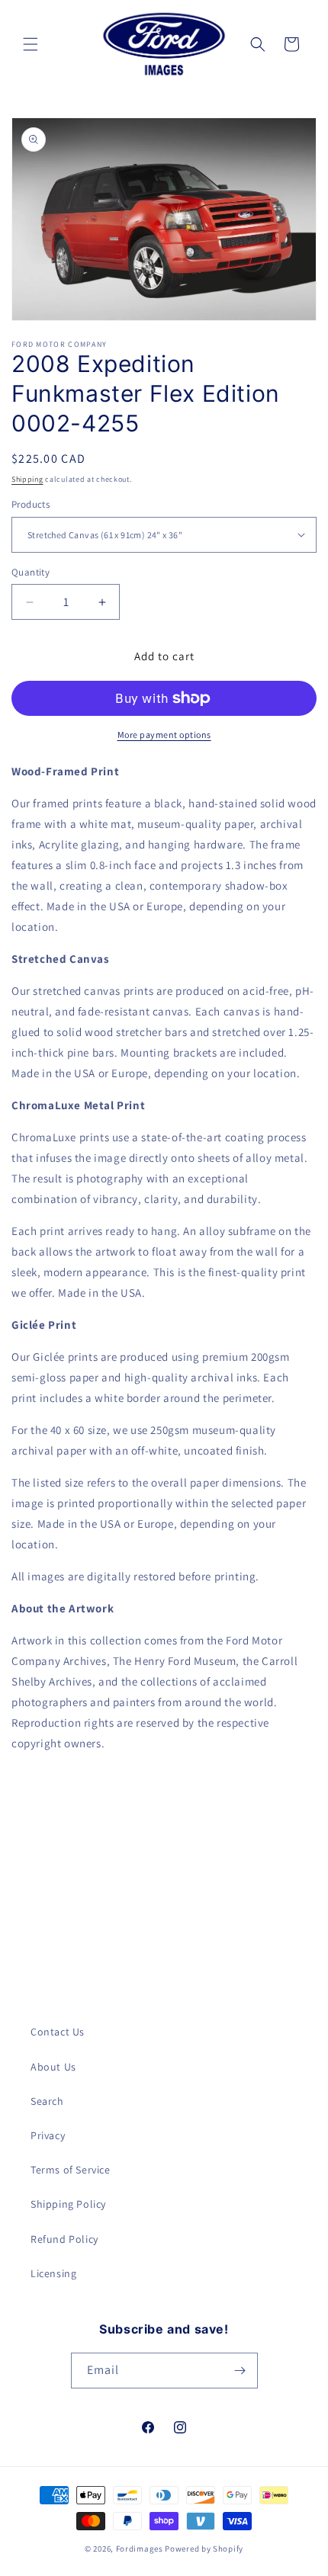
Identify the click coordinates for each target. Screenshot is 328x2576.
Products (31, 504)
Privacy (48, 2135)
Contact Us (58, 2032)
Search (47, 2101)
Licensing (53, 2273)
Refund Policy (64, 2239)
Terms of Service (71, 2170)
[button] (31, 44)
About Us (53, 2067)
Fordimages (140, 2549)
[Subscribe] (240, 2371)
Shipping (27, 479)
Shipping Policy (68, 2204)
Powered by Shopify (204, 2549)
